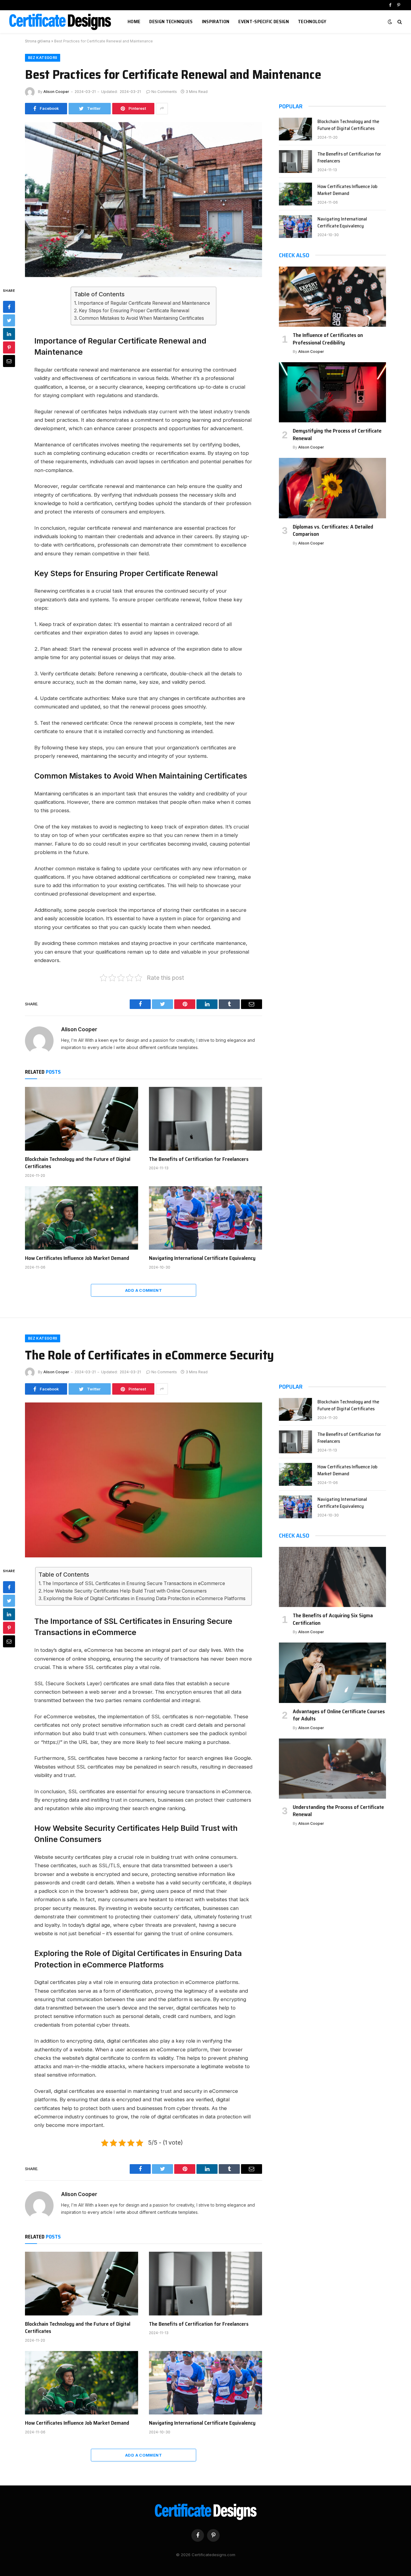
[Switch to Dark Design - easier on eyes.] (390, 22)
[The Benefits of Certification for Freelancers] (205, 1119)
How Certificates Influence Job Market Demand (77, 1258)
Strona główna (38, 41)
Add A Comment (144, 1290)
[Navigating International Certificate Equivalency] (205, 1218)
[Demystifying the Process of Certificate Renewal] (332, 392)
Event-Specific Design (264, 22)
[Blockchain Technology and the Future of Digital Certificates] (82, 1119)
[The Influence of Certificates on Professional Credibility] (332, 297)
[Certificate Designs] (61, 22)
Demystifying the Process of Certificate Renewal (337, 435)
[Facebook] (9, 307)
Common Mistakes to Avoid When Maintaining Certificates (141, 318)
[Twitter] (9, 320)
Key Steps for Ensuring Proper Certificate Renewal (134, 311)
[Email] (9, 361)
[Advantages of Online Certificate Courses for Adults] (332, 1673)
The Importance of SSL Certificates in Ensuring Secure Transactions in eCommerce (134, 1583)
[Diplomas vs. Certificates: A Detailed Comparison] (332, 488)
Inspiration (216, 22)
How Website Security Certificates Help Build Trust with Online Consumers (125, 1591)
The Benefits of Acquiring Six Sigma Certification (333, 1619)
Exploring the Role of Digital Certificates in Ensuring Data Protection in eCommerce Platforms (144, 1598)
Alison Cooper (56, 92)
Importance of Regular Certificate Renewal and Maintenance (144, 303)
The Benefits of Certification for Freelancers (199, 1159)
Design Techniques (171, 22)
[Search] (399, 22)
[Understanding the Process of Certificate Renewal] (332, 1769)
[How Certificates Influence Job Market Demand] (82, 1218)
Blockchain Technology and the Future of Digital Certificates (78, 1163)
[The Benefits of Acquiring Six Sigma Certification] (332, 1577)
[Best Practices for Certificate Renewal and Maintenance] (144, 200)
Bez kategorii (43, 58)
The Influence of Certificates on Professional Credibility (328, 339)
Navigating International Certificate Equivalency (202, 1258)
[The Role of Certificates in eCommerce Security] (144, 1480)
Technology (312, 22)
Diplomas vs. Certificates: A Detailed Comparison (333, 531)
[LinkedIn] (9, 334)
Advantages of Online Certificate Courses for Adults (339, 1715)
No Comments (164, 92)
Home (134, 22)
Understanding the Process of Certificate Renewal (338, 1811)
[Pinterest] (9, 347)
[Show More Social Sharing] (162, 109)
